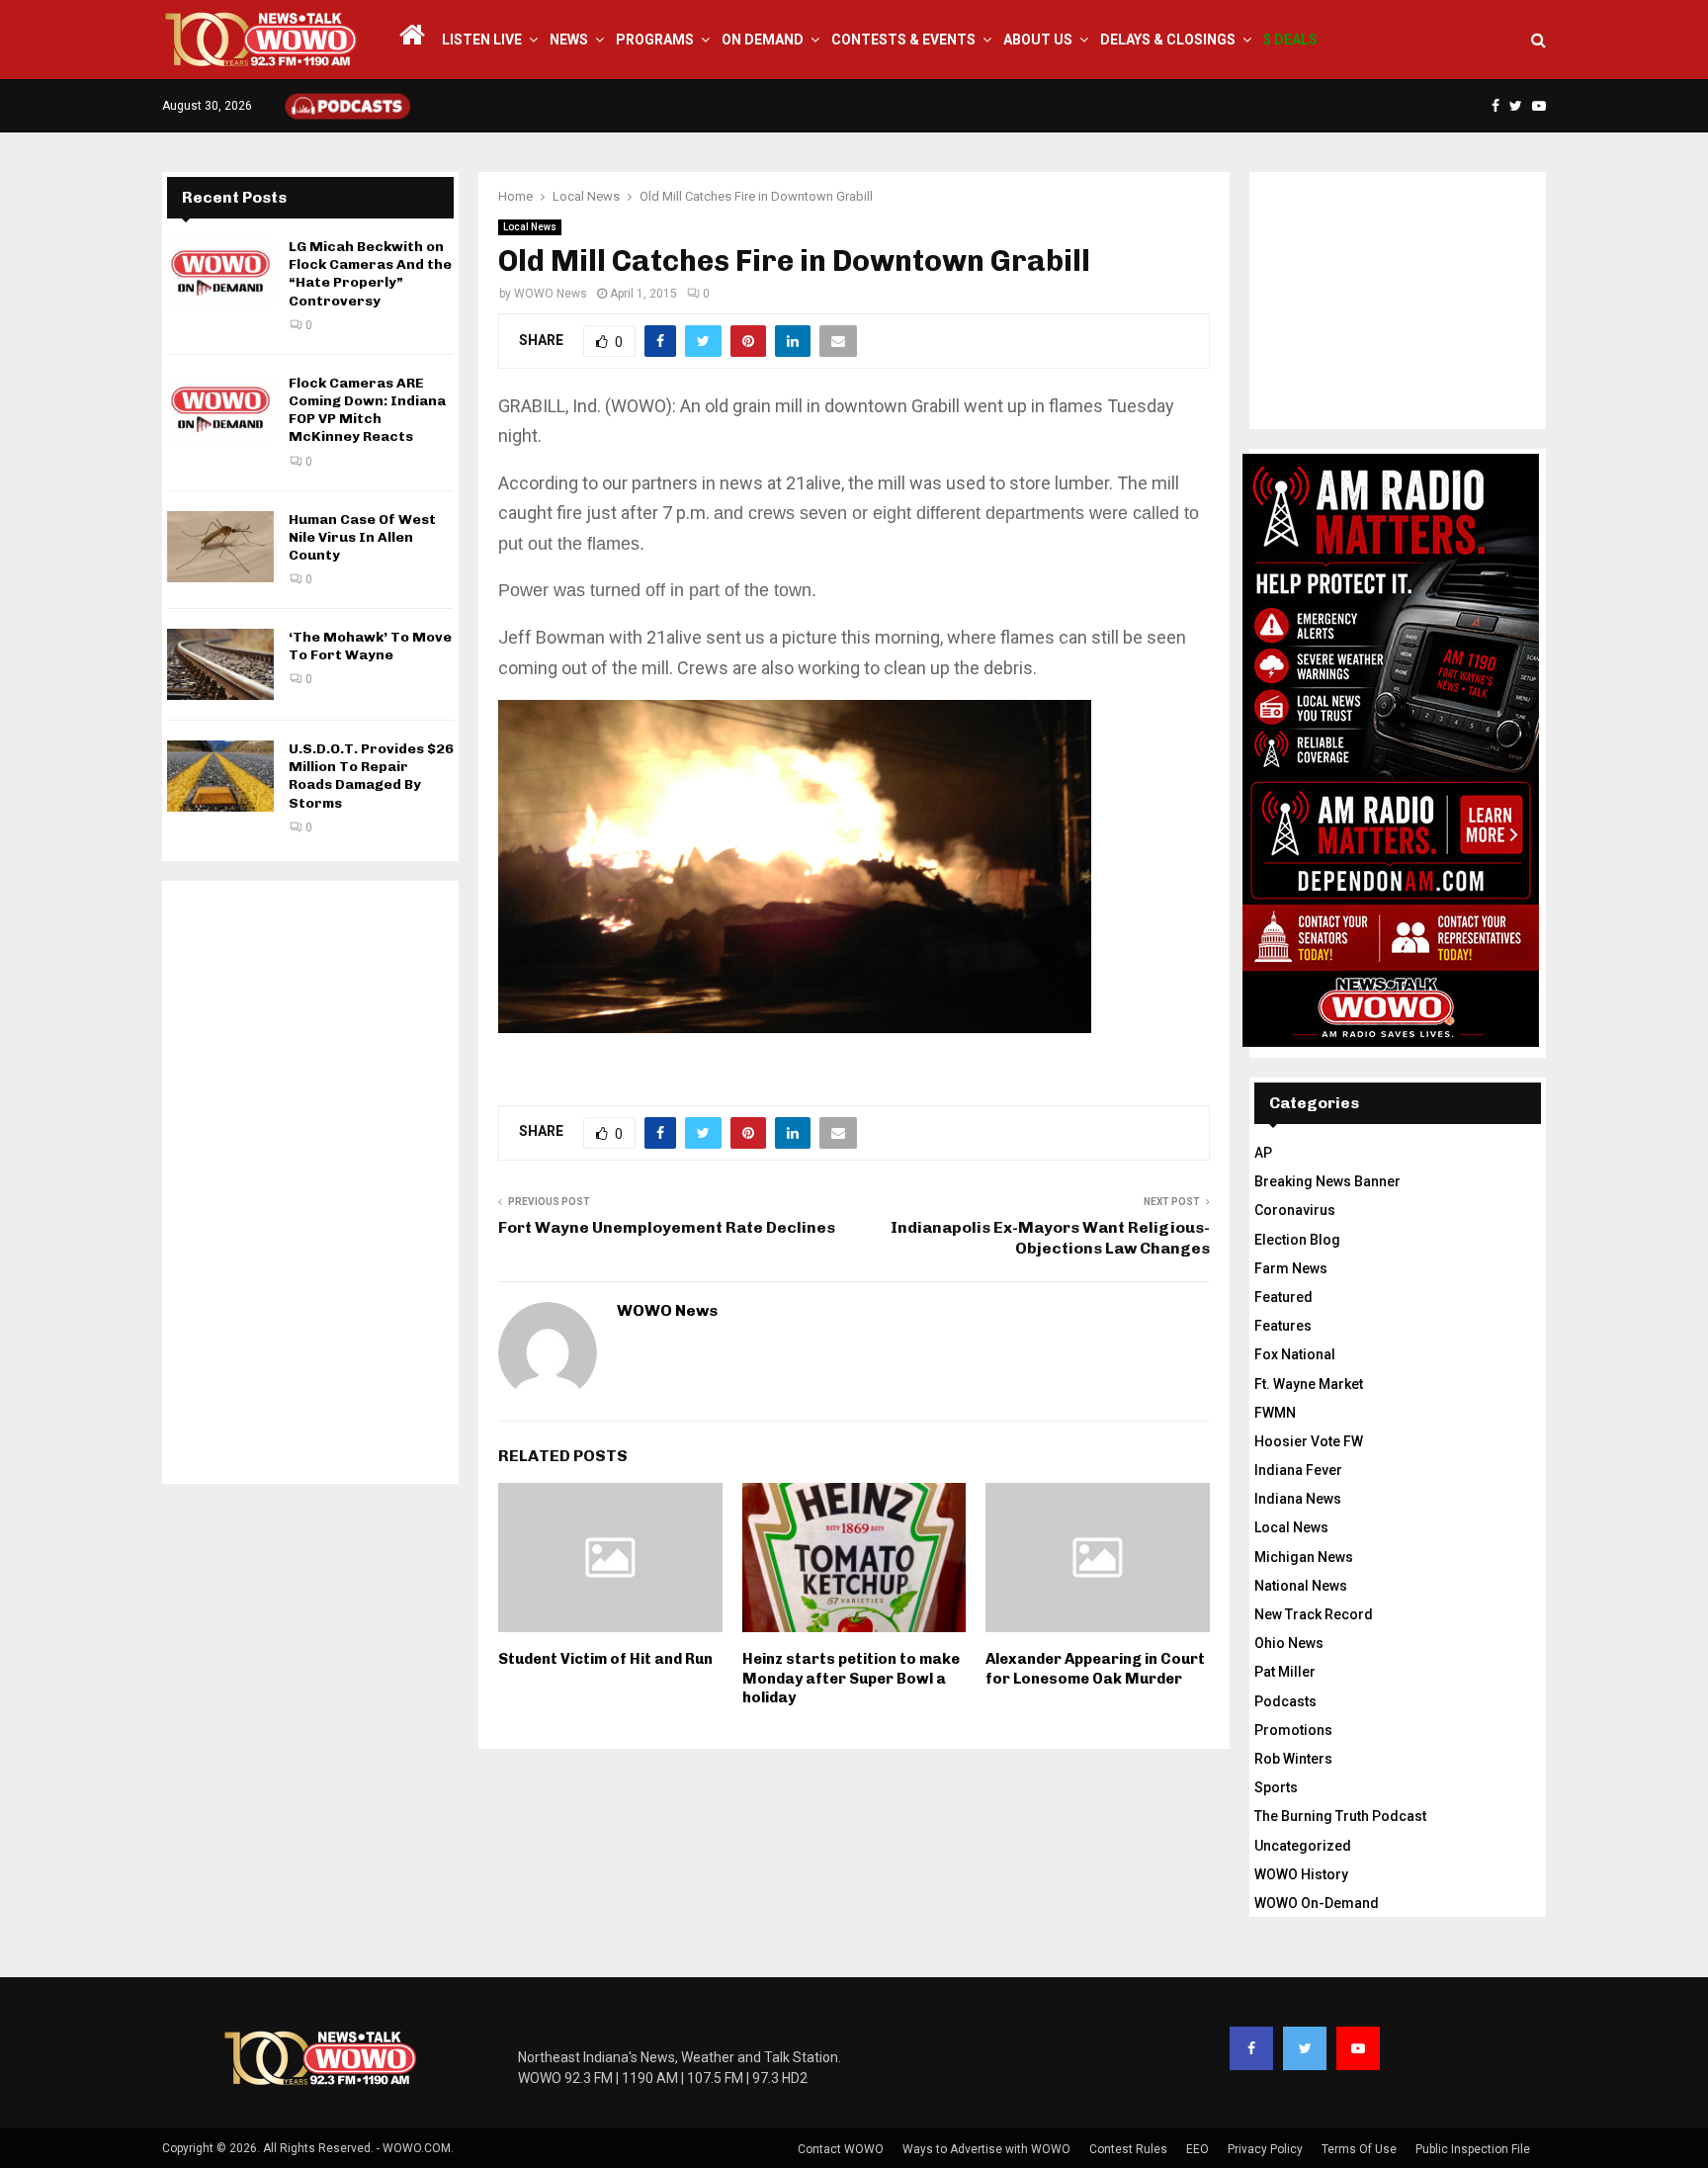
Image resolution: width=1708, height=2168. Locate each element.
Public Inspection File (1473, 2149)
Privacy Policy (1265, 2149)
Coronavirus (1295, 1210)
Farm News (1291, 1268)
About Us (1038, 40)
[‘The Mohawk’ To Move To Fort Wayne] (220, 664)
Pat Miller (1285, 1672)
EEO (1197, 2149)
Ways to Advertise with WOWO (986, 2149)
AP (1263, 1153)
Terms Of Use (1359, 2149)
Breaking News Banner (1327, 1181)
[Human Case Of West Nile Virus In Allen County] (220, 547)
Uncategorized (1303, 1846)
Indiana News (1298, 1499)
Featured (1283, 1297)
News (569, 40)
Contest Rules (1128, 2149)
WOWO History (1301, 1874)
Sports (1276, 1787)
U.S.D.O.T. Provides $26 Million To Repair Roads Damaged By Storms (371, 776)
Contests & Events (903, 40)
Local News (530, 227)
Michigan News (1304, 1557)
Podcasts (1285, 1701)
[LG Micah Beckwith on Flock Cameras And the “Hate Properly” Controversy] (220, 274)
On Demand (763, 40)
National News (1301, 1586)
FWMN (1275, 1413)
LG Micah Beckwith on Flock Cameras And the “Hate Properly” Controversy (370, 274)
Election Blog (1297, 1240)
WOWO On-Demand (1317, 1903)
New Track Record (1314, 1614)
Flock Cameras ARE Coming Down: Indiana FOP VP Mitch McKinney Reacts (367, 410)
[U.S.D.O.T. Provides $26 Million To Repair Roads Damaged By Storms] (220, 776)
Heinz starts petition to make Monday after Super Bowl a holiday (851, 1678)
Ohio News (1289, 1643)
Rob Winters (1293, 1759)
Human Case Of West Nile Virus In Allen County (362, 537)
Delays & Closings (1168, 40)
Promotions (1293, 1730)
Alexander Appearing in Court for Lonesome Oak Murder (1095, 1669)
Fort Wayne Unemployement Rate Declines (667, 1227)
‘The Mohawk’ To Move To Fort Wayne (370, 646)
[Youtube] (1358, 2048)
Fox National (1295, 1354)
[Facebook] (1251, 2048)
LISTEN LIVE (482, 40)
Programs (655, 40)
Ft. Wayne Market (1309, 1384)
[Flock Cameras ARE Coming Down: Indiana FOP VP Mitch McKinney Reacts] (220, 410)
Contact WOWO (841, 2149)
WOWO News (551, 294)
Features (1283, 1326)
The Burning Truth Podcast (1340, 1816)
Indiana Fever (1298, 1470)
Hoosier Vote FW (1309, 1441)
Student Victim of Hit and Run (605, 1659)
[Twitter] (1305, 2048)
